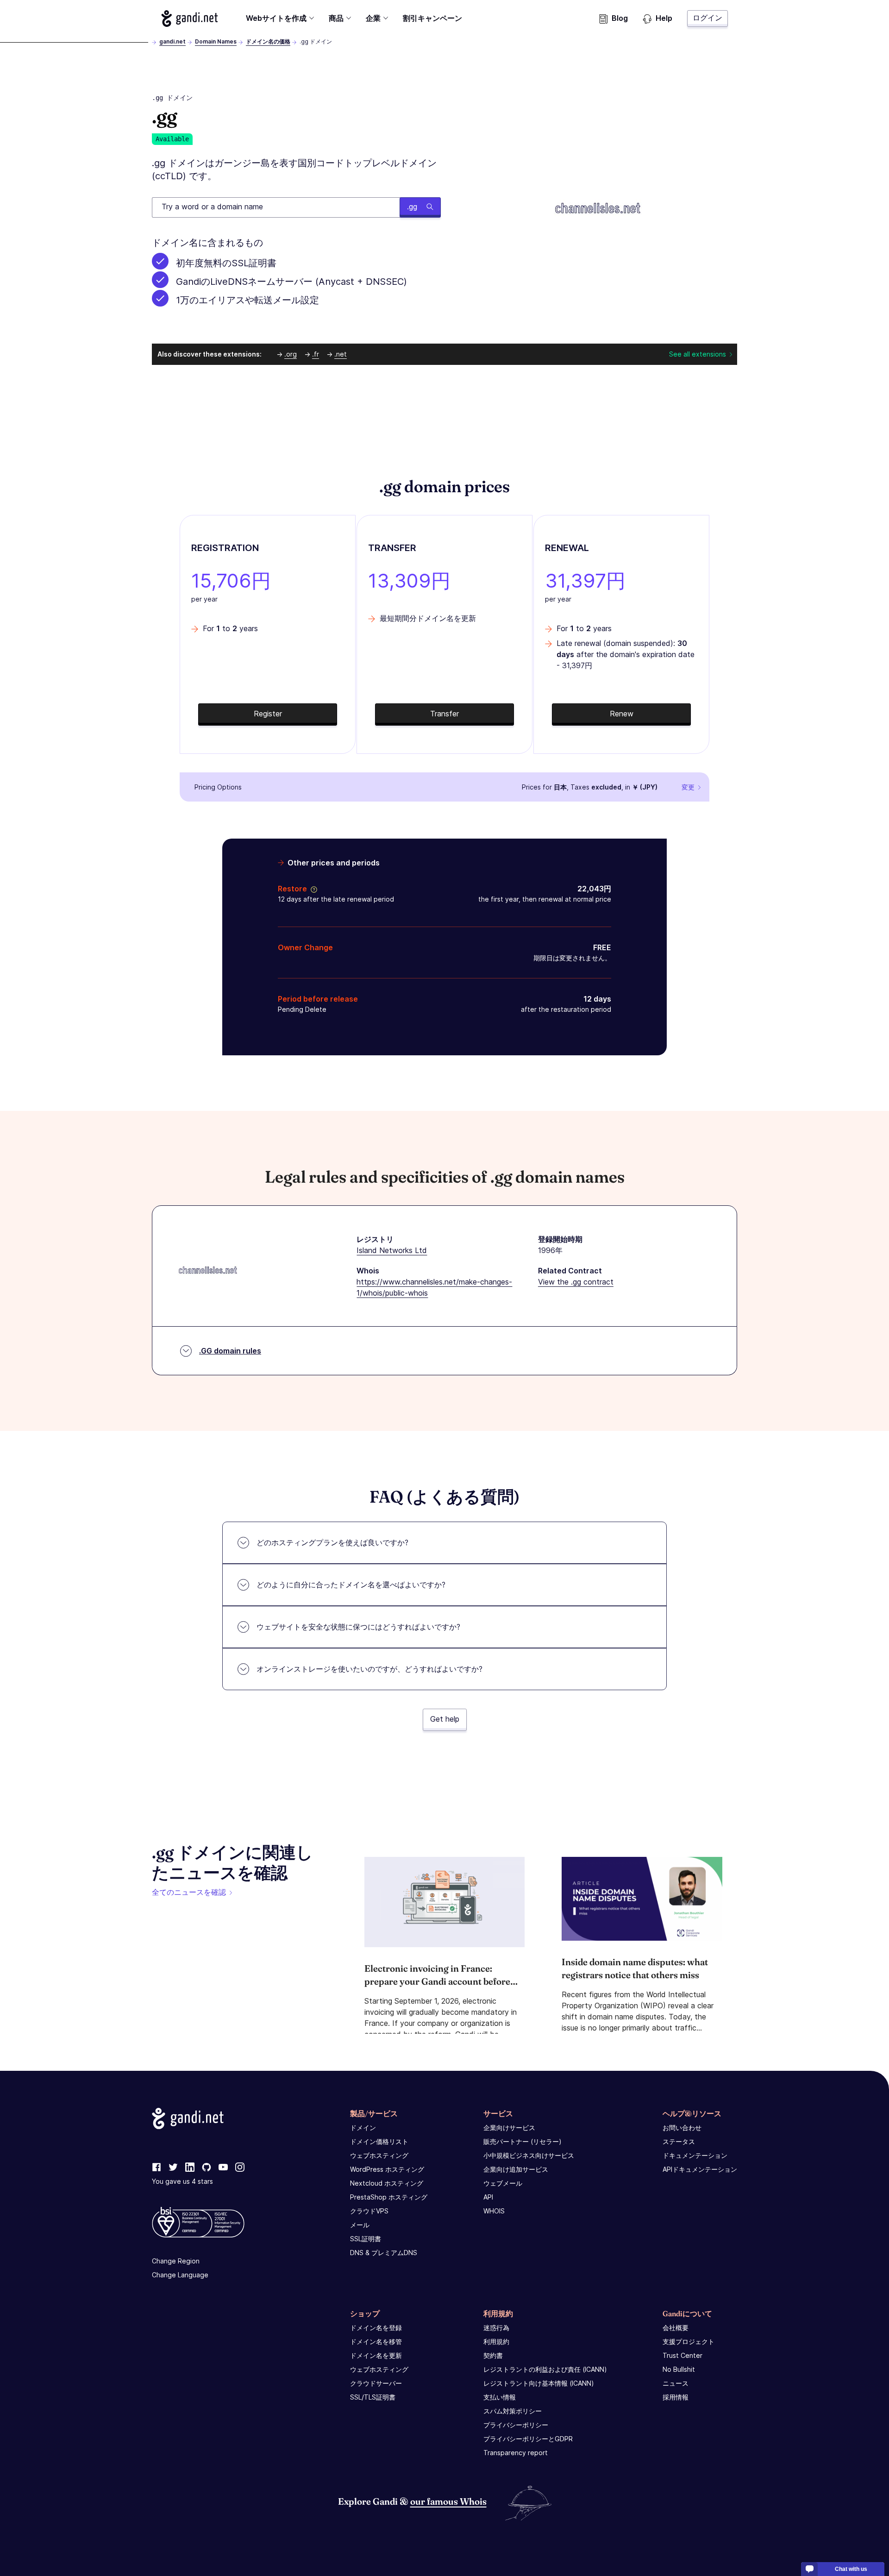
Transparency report (516, 2453)
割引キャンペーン (432, 18)
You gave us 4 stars (182, 2181)
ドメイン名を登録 (376, 2328)
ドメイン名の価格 (268, 41)
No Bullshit (679, 2369)
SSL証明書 (366, 2239)
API (488, 2197)
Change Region (176, 2261)
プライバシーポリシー (516, 2425)
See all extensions (698, 354)
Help (664, 18)
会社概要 (676, 2328)
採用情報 (676, 2397)
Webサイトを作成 (276, 18)
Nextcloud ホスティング (387, 2183)
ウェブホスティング (379, 2155)
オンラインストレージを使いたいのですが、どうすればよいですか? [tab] (369, 1669)
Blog (620, 18)
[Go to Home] (190, 19)
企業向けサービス (509, 2128)
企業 (373, 18)
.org (291, 354)
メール (360, 2225)
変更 (688, 787)
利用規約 (496, 2341)
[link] (157, 2168)
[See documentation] (312, 889)
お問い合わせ (682, 2128)
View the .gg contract (576, 1282)
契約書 (493, 2355)
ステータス (679, 2141)
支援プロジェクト (689, 2341)
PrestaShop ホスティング (389, 2197)
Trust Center (682, 2355)
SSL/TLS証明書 (373, 2397)
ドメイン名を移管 (376, 2341)
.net (341, 354)
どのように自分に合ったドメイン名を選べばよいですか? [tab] (351, 1585)
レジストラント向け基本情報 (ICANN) (539, 2383)
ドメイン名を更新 (376, 2355)
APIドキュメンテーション (700, 2169)
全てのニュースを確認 (189, 1892)
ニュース (676, 2383)
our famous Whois (448, 2501)
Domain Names (216, 41)
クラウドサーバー (376, 2383)
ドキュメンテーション (695, 2155)
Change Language (180, 2275)
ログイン (707, 18)
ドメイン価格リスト (379, 2141)
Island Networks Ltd (392, 1250)
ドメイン (363, 2128)
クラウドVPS (369, 2211)
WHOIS (494, 2211)
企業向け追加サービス (516, 2169)
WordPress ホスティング (387, 2169)
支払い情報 (500, 2397)
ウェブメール (503, 2183)
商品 (336, 18)
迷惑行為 (496, 2328)
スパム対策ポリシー (513, 2411)
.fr (316, 354)
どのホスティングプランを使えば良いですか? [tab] (332, 1542)
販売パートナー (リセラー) (523, 2141)
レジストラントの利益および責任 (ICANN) (545, 2369)
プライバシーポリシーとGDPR (528, 2439)
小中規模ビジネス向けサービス (529, 2155)
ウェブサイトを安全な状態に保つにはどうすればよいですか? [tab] (358, 1627)
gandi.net (172, 41)
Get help (445, 1719)
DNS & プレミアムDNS (384, 2253)
